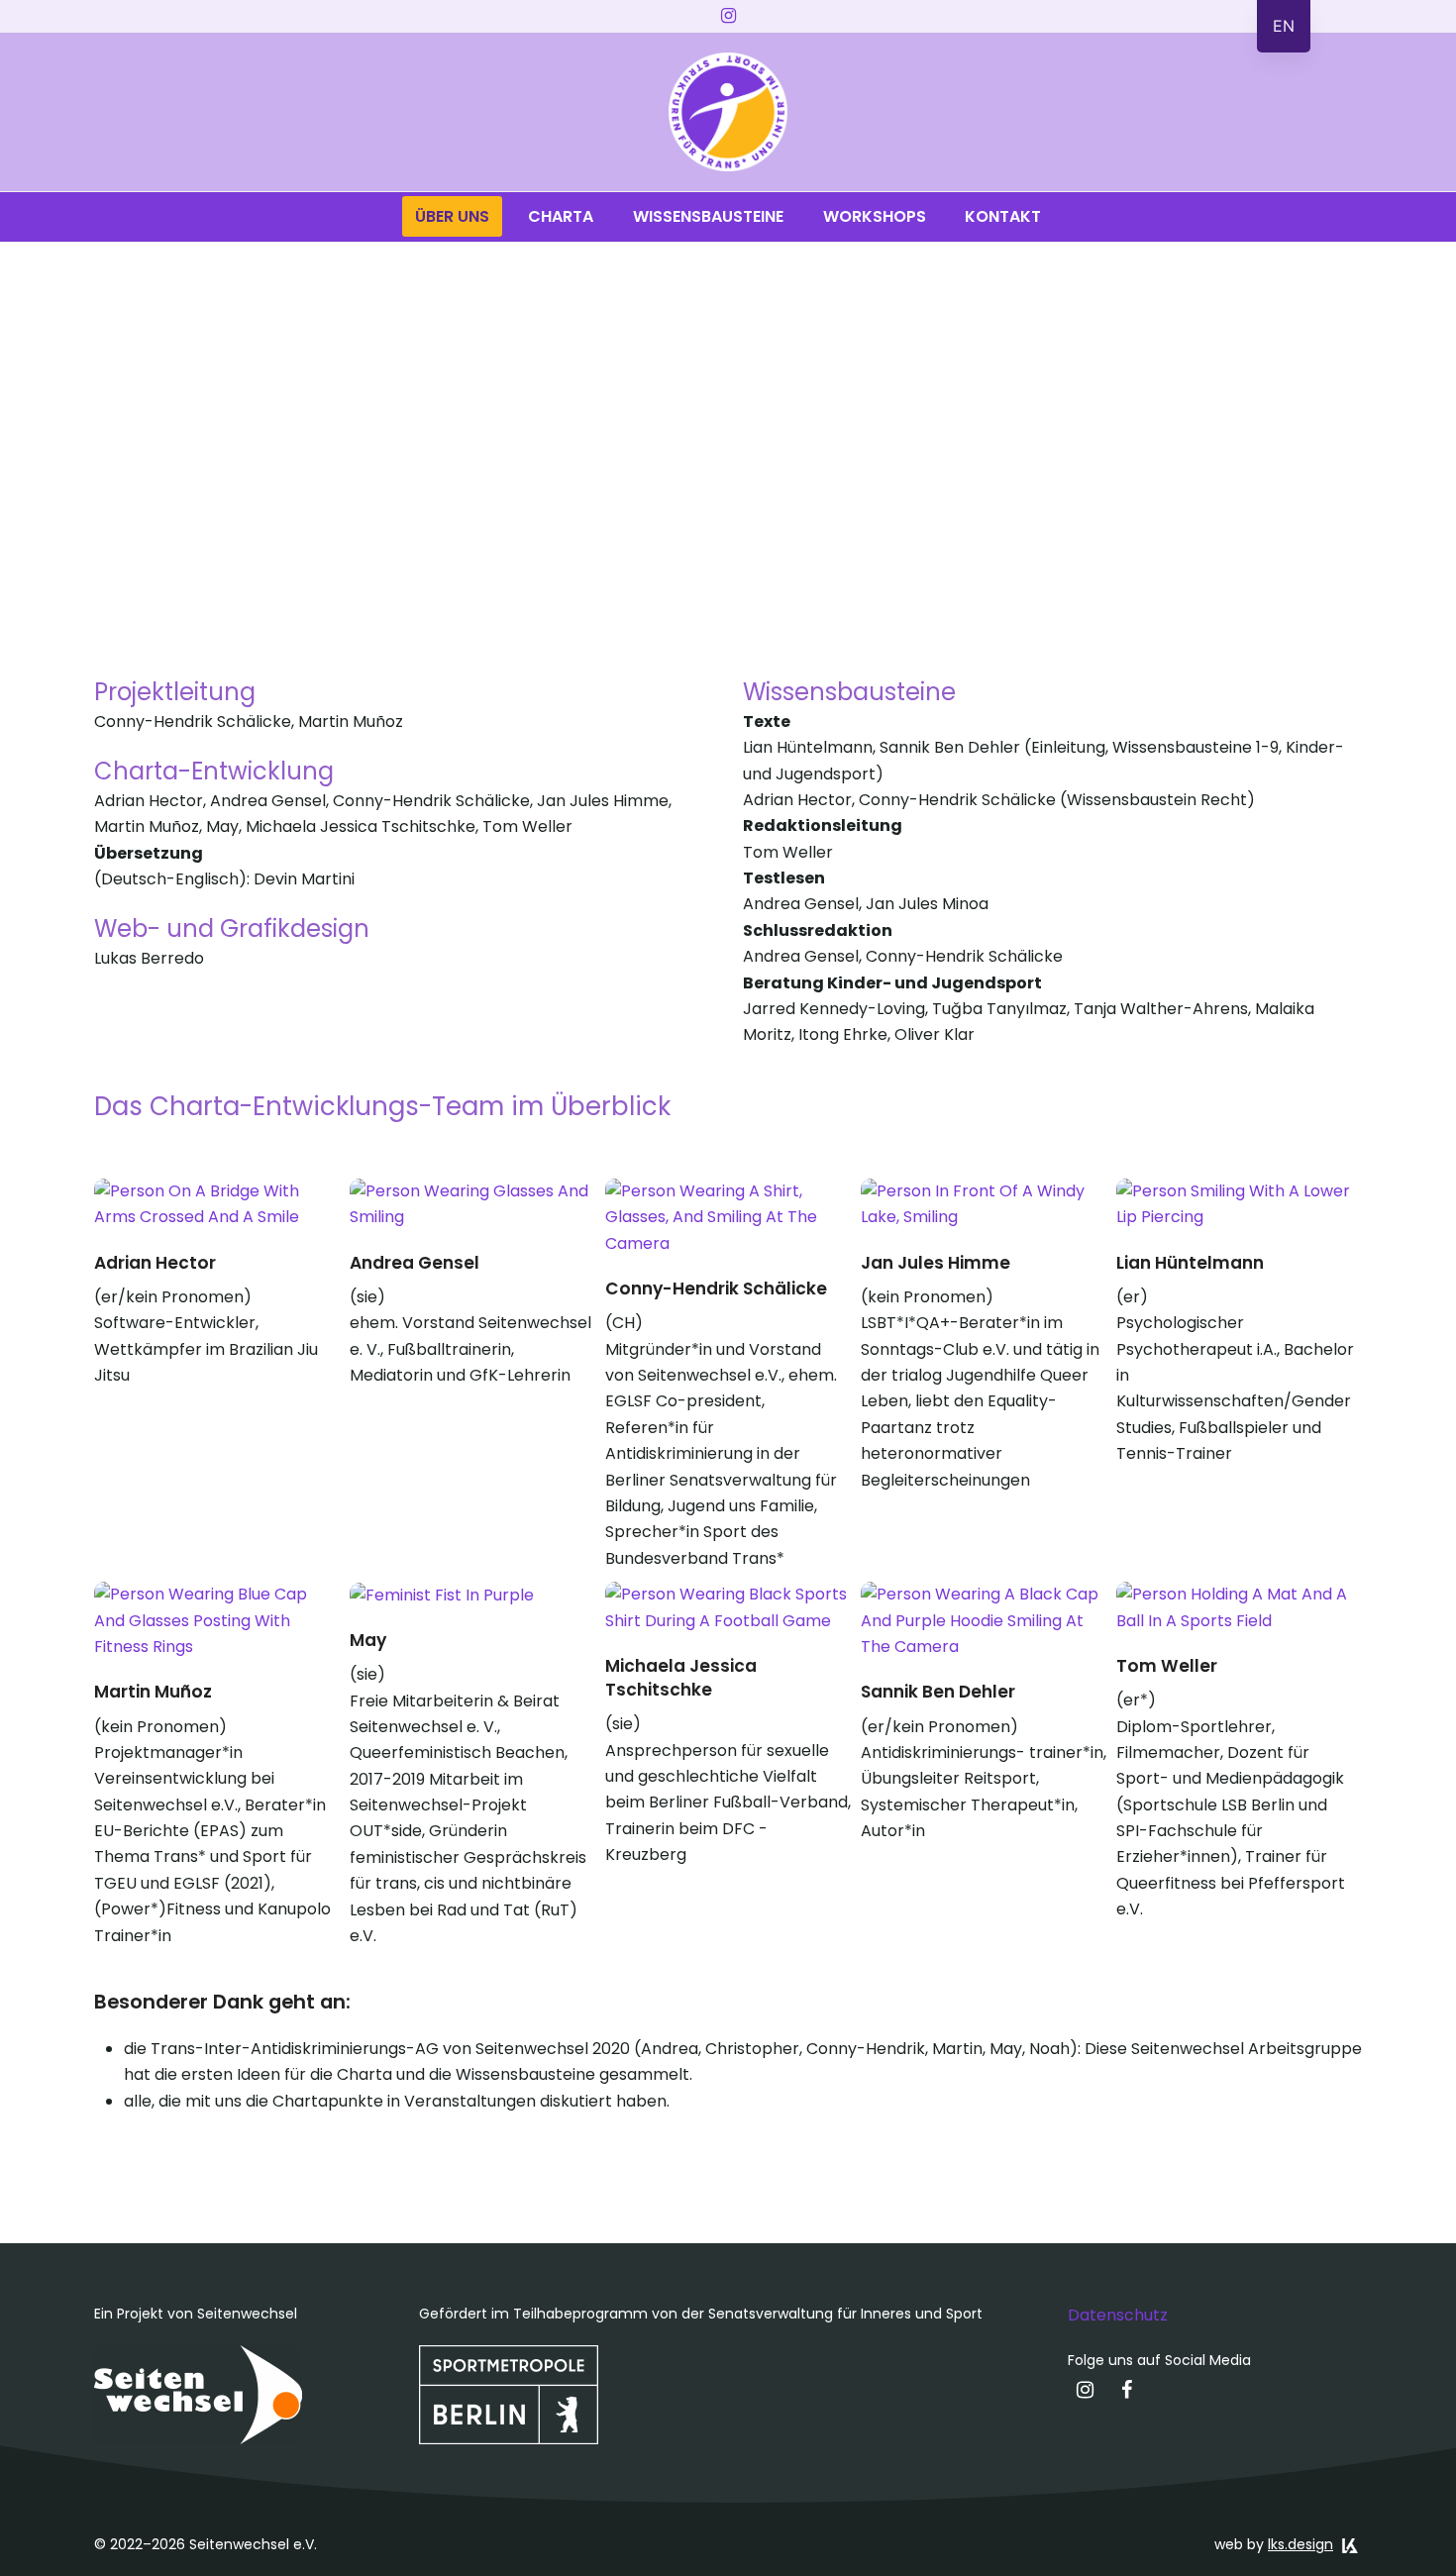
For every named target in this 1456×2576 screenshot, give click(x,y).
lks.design (1300, 2544)
